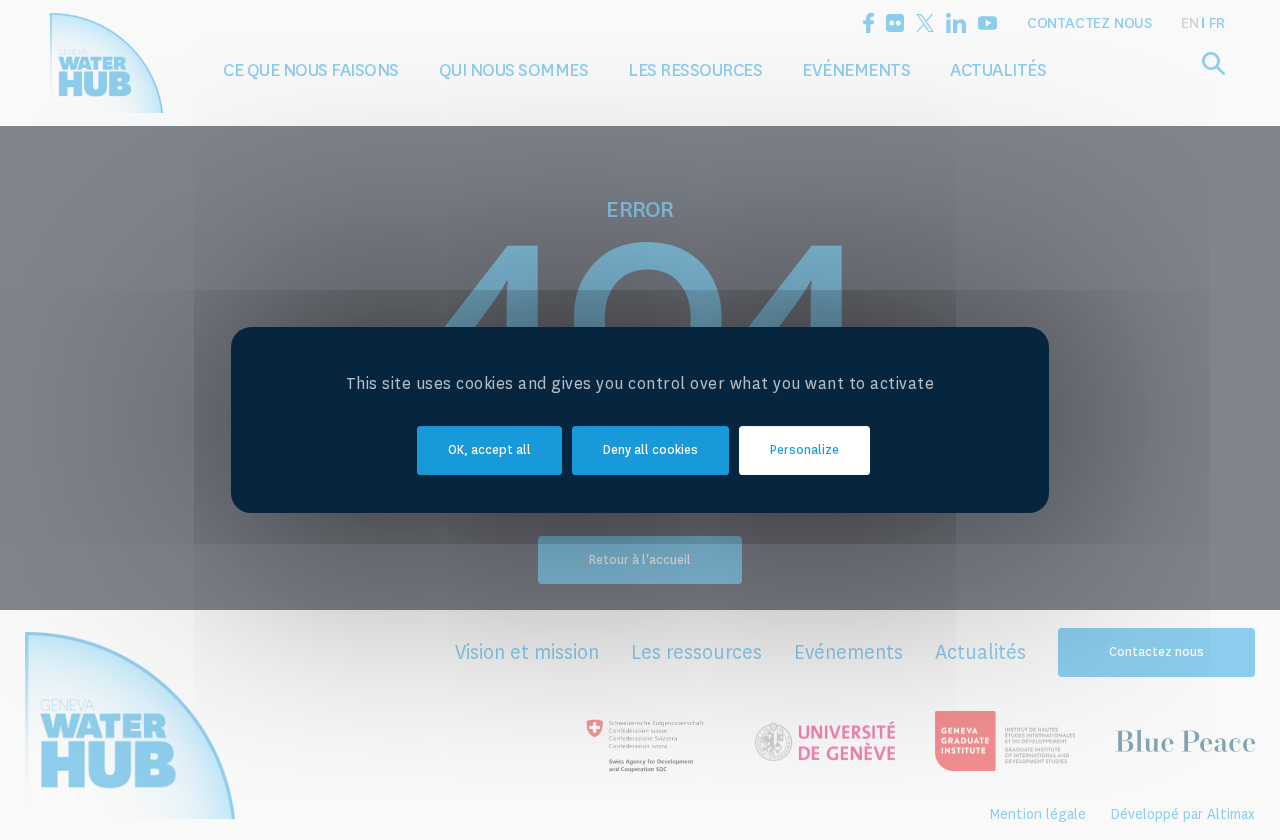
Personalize (804, 450)
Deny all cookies (650, 450)
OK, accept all (489, 450)
